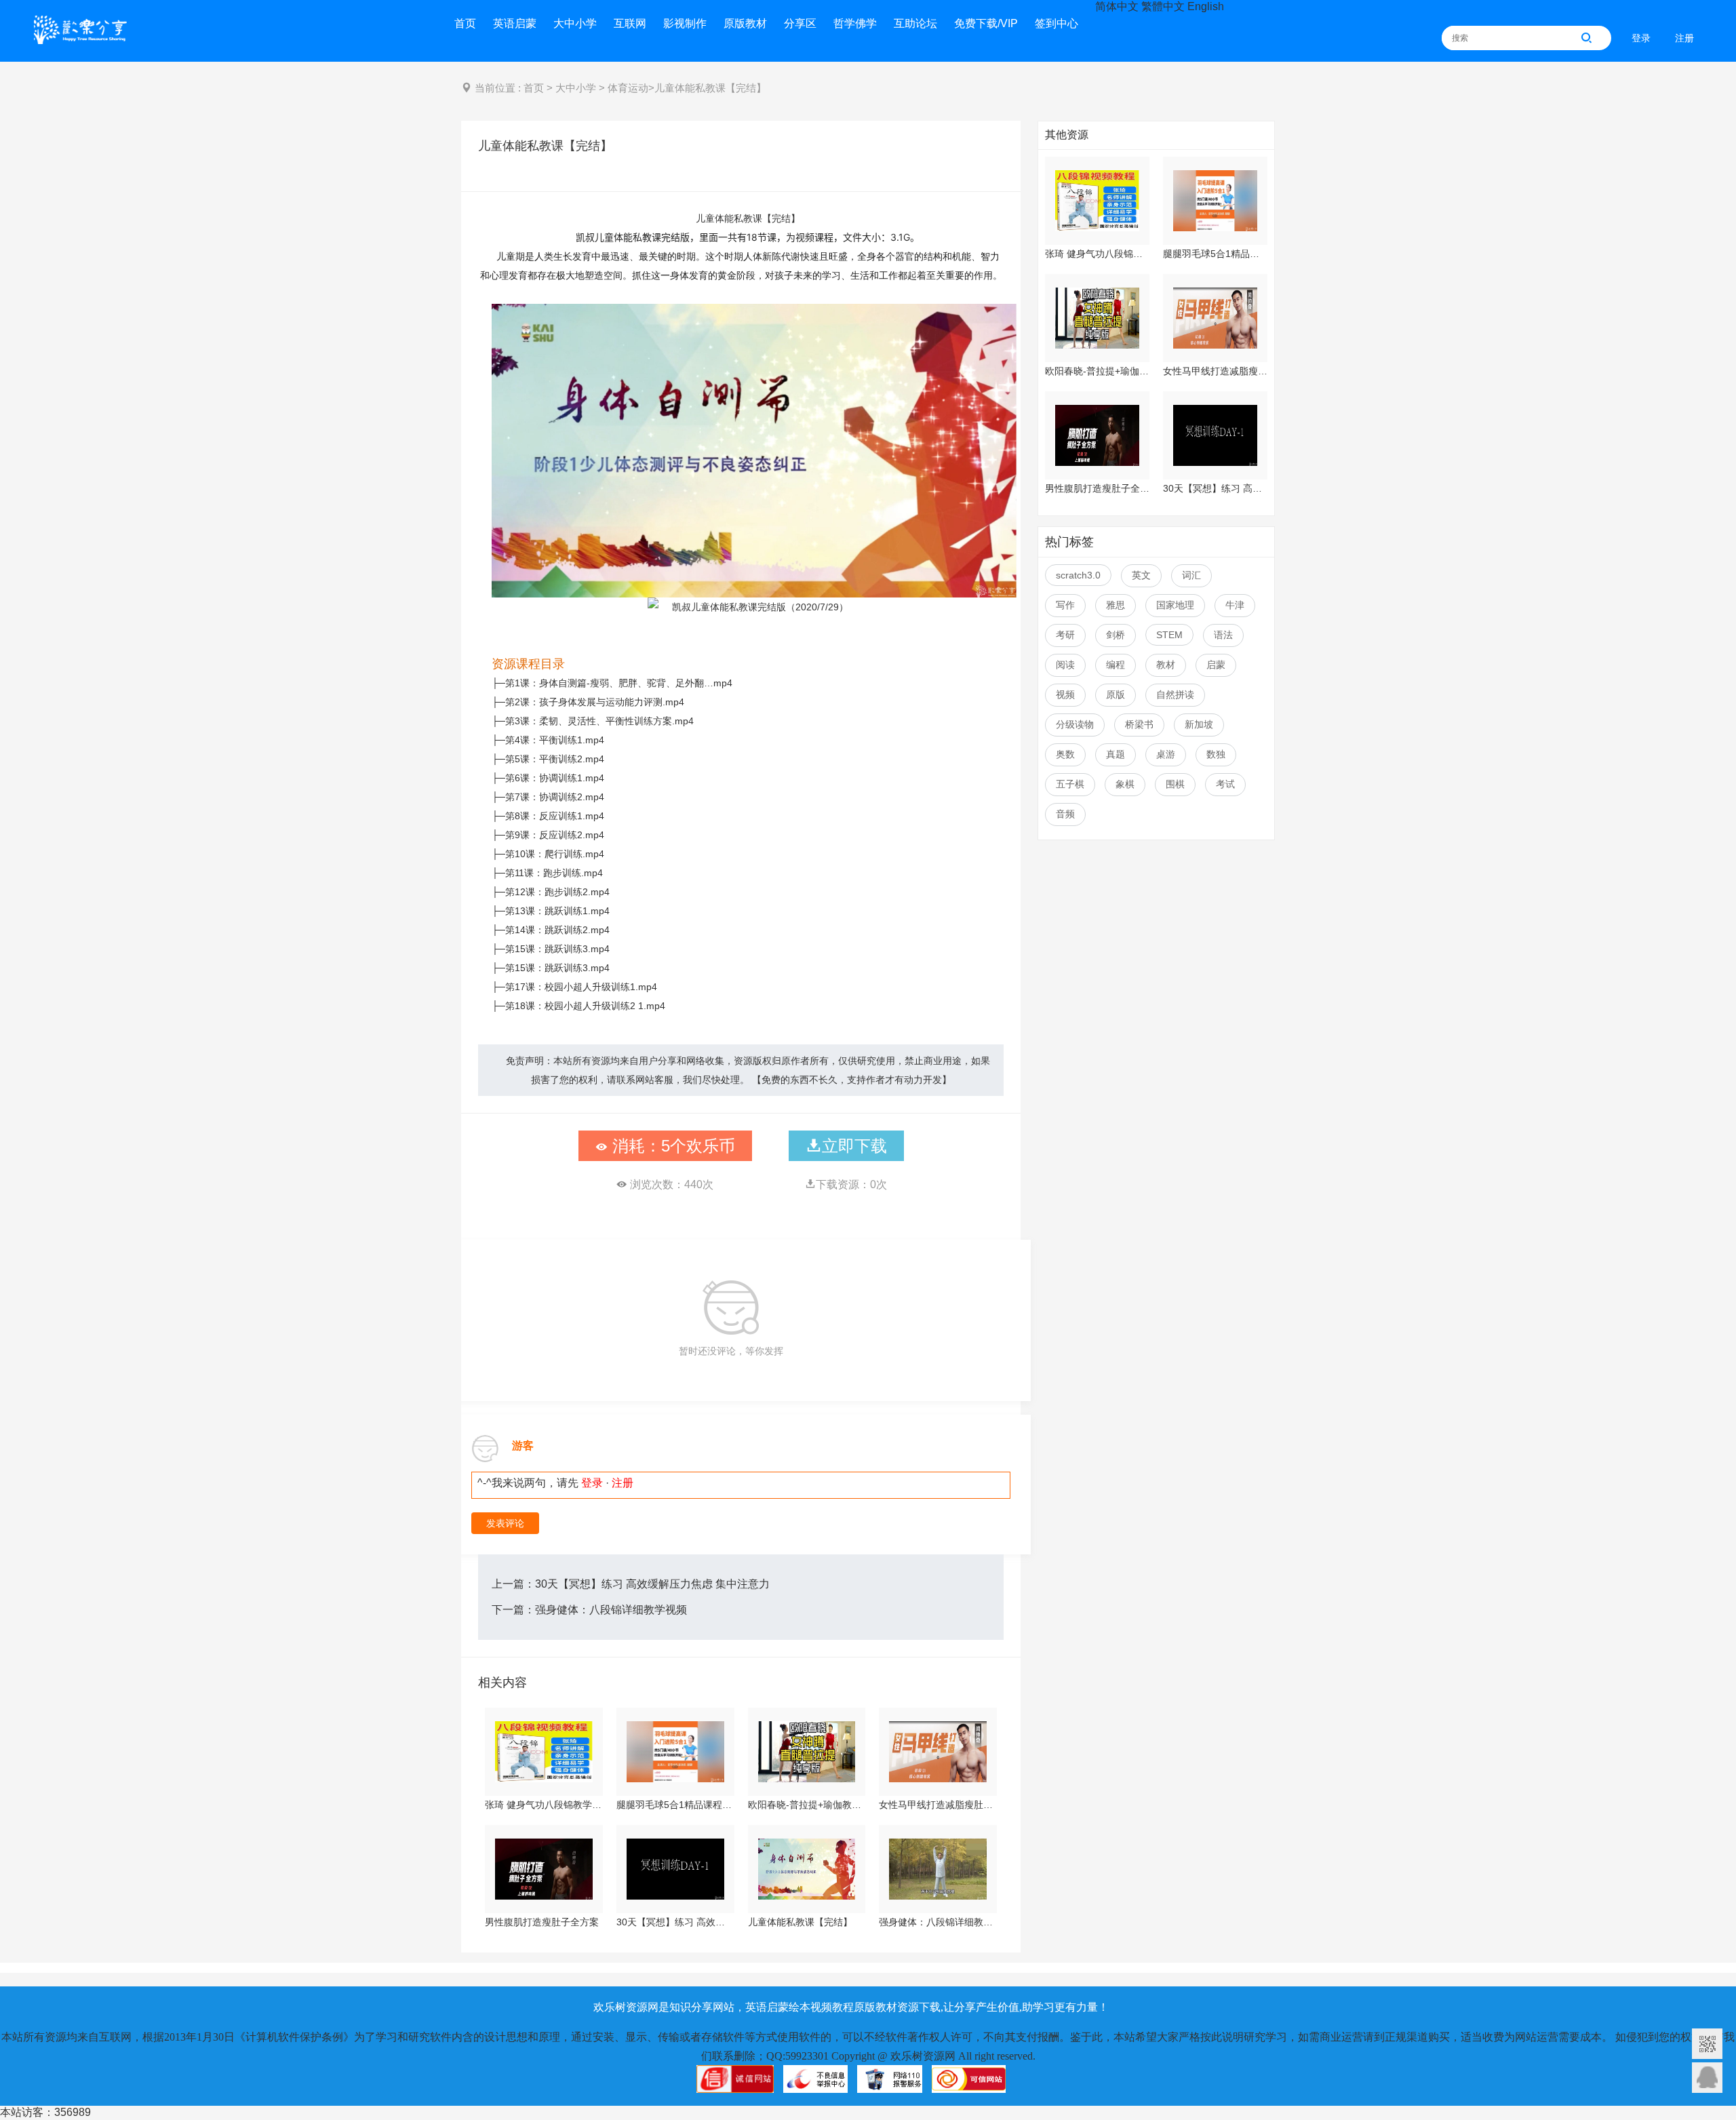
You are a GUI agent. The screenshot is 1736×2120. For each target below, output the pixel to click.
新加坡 (1199, 724)
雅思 (1116, 605)
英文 (1141, 575)
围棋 (1175, 784)
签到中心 (1057, 23)
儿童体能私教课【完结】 (800, 1922)
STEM (1169, 635)
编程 (1116, 665)
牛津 (1235, 605)
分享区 (800, 23)
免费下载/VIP (986, 23)
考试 (1225, 784)
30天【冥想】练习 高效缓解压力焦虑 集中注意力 (652, 1584)
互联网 (630, 23)
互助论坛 (915, 23)
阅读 (1065, 665)
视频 (1065, 694)
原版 (1116, 694)
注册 (1684, 38)
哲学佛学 (855, 23)
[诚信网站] (735, 2085)
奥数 (1065, 754)
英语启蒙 (515, 23)
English (1206, 6)
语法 (1223, 635)
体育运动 (628, 88)
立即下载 (854, 1146)
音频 (1065, 814)
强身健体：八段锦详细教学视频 (611, 1610)
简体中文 (1117, 6)
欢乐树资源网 (85, 33)
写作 (1065, 605)
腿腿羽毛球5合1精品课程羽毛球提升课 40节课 (675, 1805)
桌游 (1166, 754)
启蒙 (1216, 665)
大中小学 (575, 23)
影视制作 (685, 23)
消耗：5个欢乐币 (671, 1146)
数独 (1216, 754)
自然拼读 (1175, 694)
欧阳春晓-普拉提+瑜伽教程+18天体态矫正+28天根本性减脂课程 (807, 1805)
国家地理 (1175, 605)
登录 (1641, 38)
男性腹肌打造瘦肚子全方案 (542, 1922)
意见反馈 (1707, 2078)
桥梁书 (1139, 724)
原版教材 (745, 23)
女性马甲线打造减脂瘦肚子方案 (938, 1805)
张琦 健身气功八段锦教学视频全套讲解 (544, 1805)
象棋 (1125, 784)
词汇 (1191, 575)
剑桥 (1116, 635)
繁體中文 (1163, 6)
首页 (465, 23)
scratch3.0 (1078, 575)
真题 (1116, 754)
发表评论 (505, 1523)
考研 (1065, 635)
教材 (1166, 665)
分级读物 (1075, 724)
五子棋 (1070, 784)
